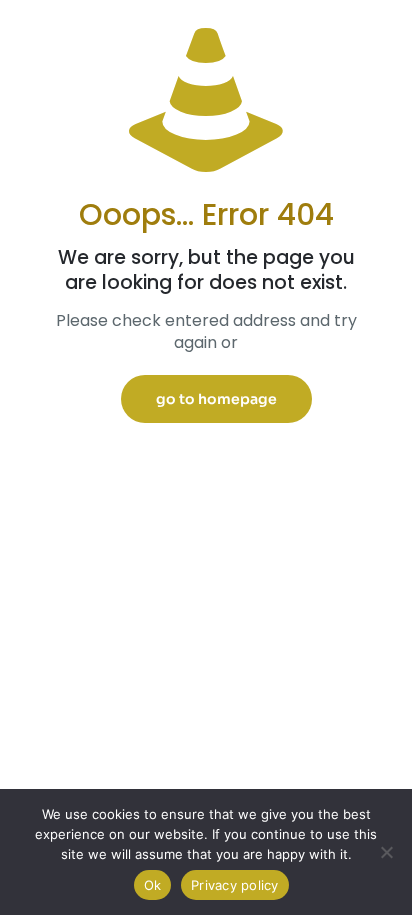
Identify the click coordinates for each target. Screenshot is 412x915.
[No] (387, 852)
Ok (153, 885)
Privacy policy (235, 885)
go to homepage (216, 399)
